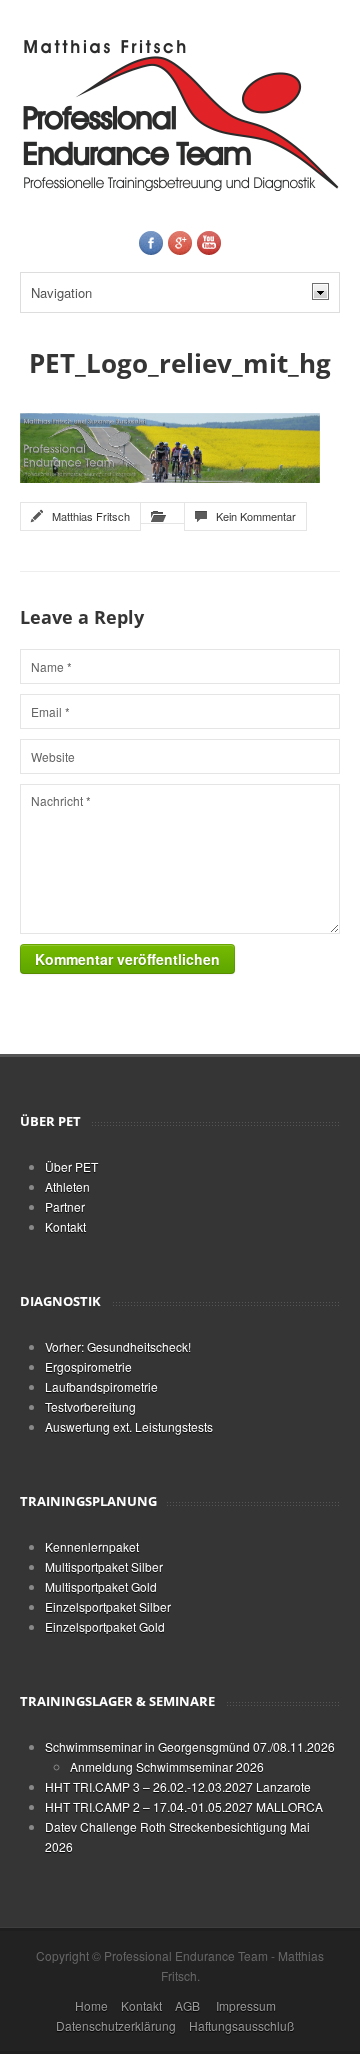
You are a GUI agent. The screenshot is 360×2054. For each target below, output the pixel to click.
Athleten (67, 1186)
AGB (187, 2005)
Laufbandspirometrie (101, 1386)
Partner (65, 1206)
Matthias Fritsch (91, 516)
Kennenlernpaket (92, 1546)
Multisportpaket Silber (104, 1566)
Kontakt (65, 1226)
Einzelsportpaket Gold (105, 1626)
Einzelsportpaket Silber (108, 1606)
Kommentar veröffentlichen (127, 959)
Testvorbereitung (90, 1406)
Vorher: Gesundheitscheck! (118, 1346)
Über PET (71, 1166)
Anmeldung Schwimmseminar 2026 (167, 1766)
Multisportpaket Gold (101, 1586)
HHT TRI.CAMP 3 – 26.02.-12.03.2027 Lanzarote (178, 1786)
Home (91, 2005)
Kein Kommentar (256, 516)
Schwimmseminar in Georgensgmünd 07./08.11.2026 (190, 1746)
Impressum (246, 2005)
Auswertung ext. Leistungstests (129, 1426)
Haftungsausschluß (241, 2025)
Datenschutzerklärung (116, 2025)
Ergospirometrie (88, 1366)
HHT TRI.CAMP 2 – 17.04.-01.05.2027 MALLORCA (184, 1806)
